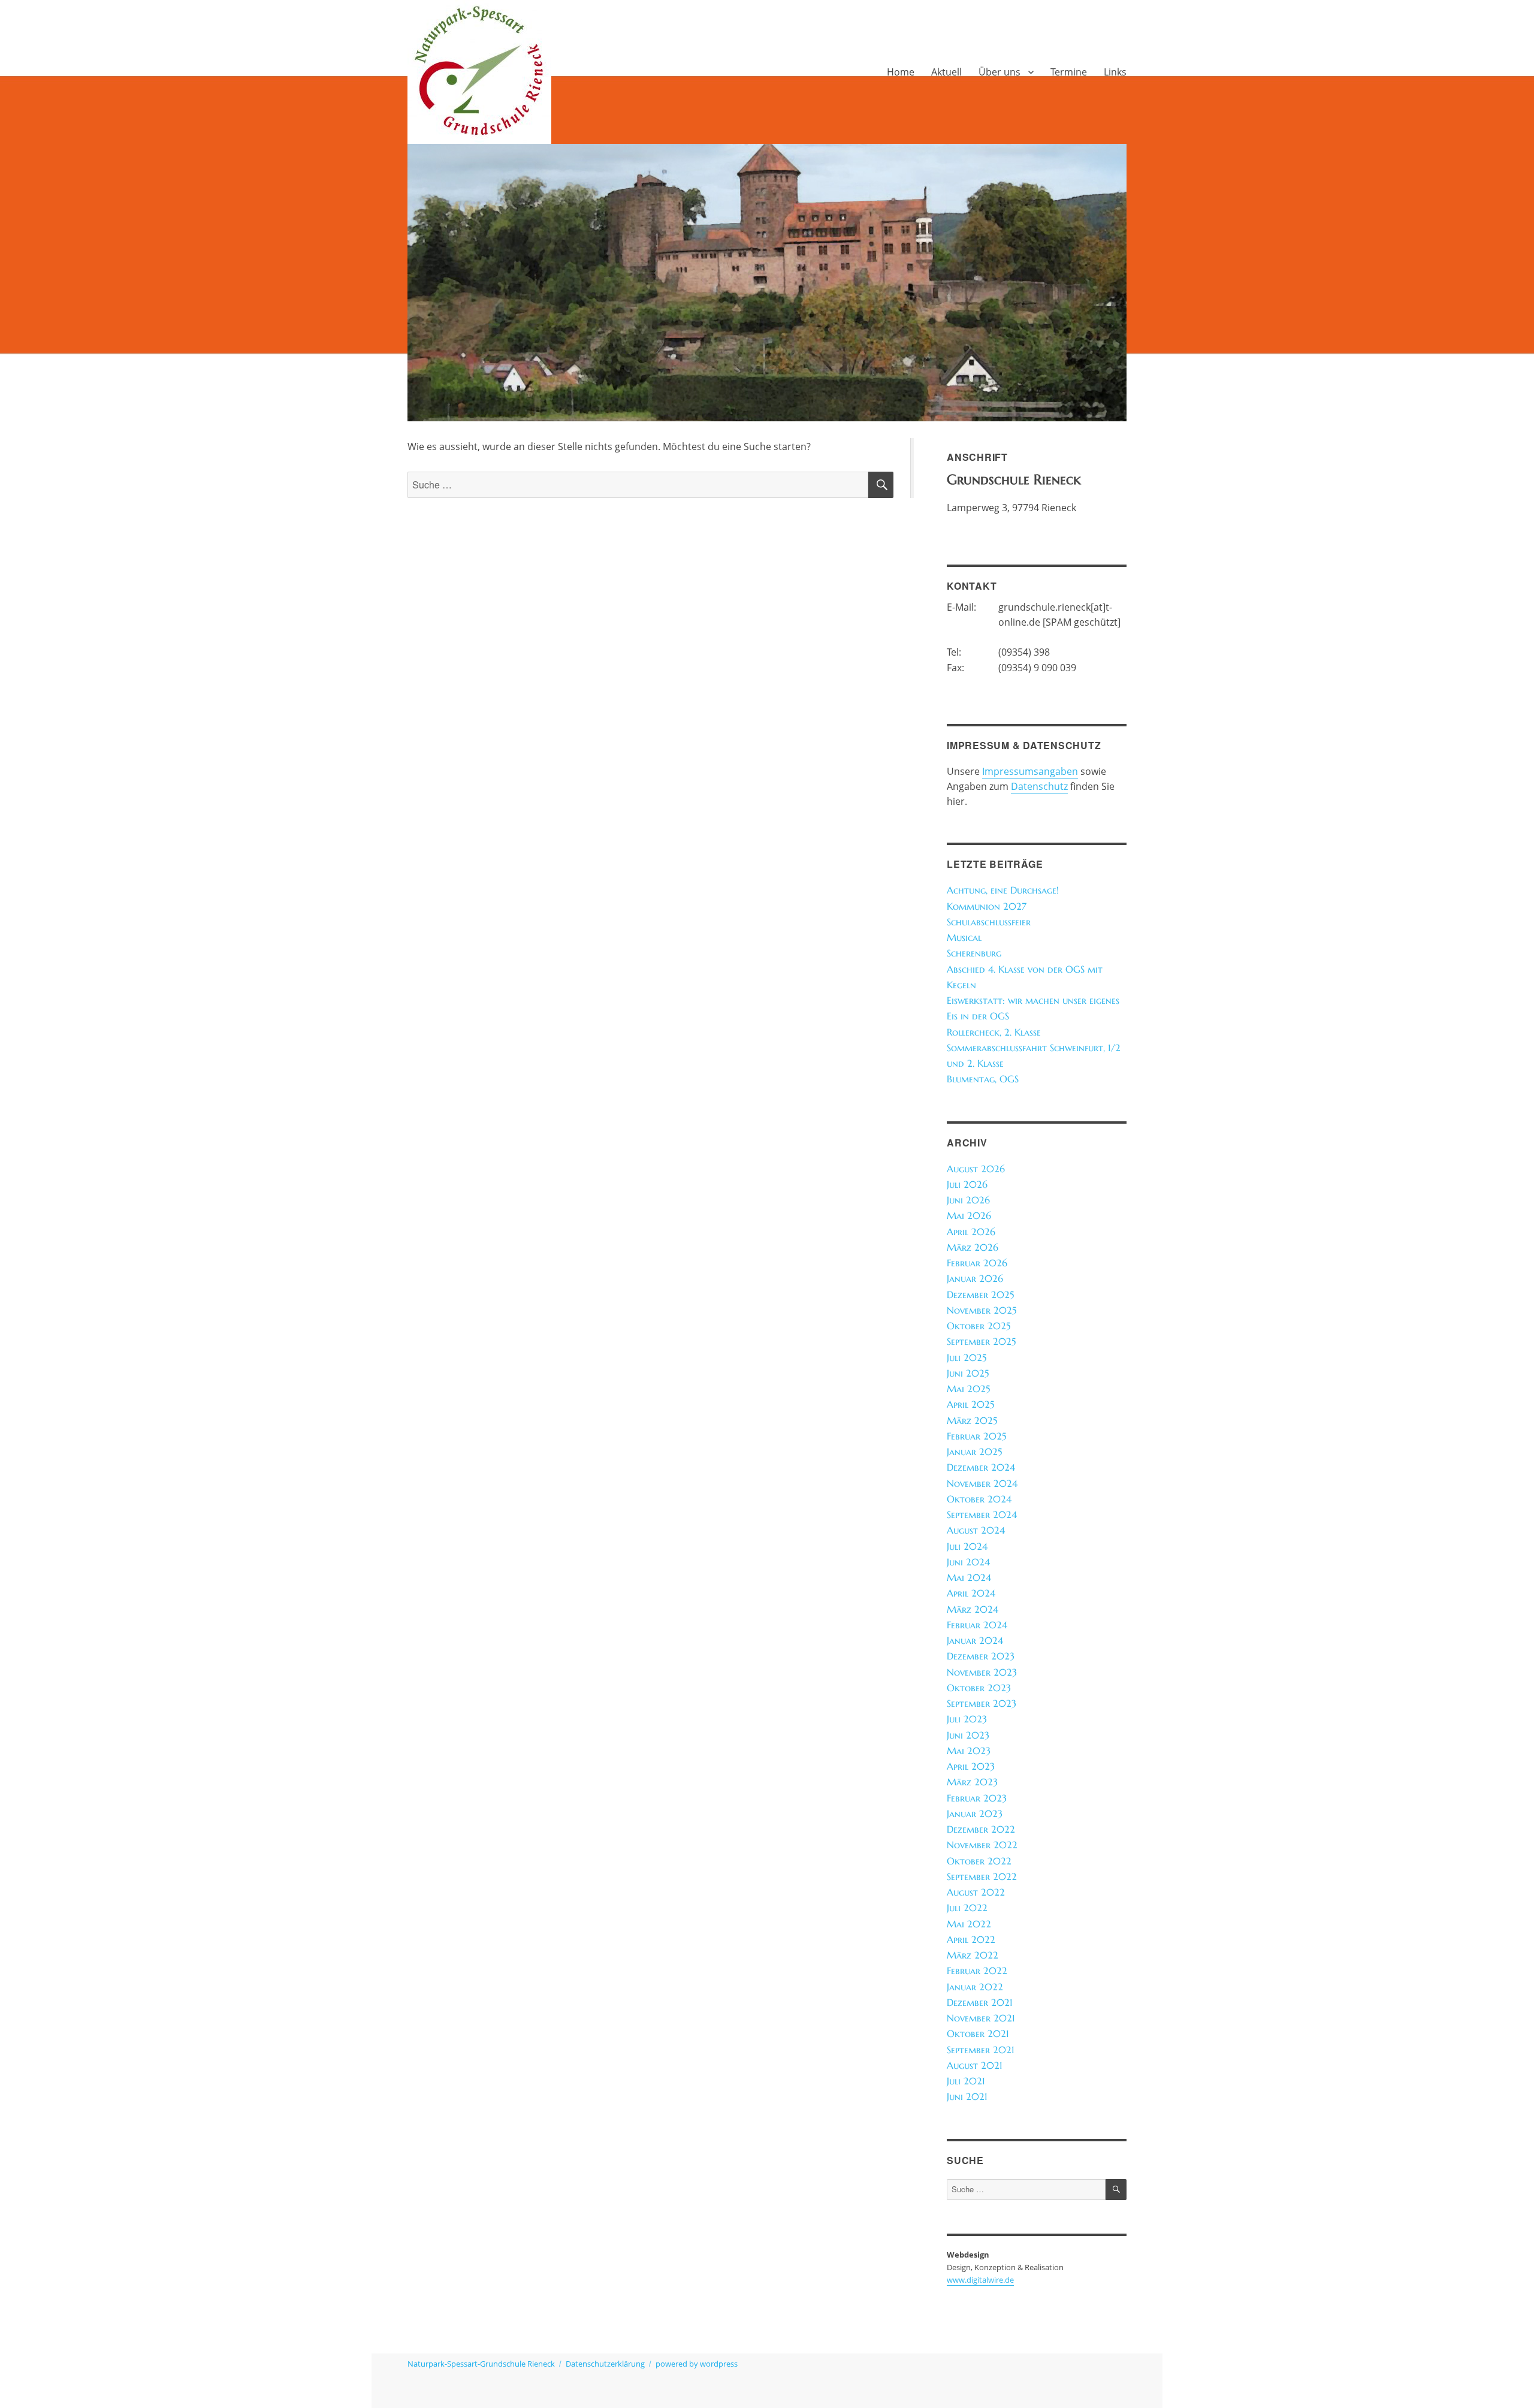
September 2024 (982, 1515)
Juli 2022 (967, 1908)
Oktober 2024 (979, 1499)
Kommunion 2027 (987, 906)
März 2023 (972, 1782)
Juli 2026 (967, 1185)
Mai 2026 (969, 1216)
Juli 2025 (967, 1358)
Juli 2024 (967, 1547)
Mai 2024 (969, 1578)
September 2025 (981, 1342)
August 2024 (976, 1530)
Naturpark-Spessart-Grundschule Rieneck (481, 2364)
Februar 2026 (977, 1263)
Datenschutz (1039, 786)
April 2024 (971, 1593)
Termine (1069, 72)
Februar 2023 (977, 1798)
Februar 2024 (977, 1625)
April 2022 (971, 1940)
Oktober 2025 (979, 1326)
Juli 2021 (966, 2081)
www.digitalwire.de (980, 2280)
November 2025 (982, 1310)
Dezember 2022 (981, 1829)
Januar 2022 (975, 1987)
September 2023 (982, 1704)
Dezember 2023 (981, 1656)
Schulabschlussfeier (989, 922)
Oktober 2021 (978, 2034)
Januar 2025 (974, 1452)
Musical (964, 938)
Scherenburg (974, 953)
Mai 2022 (969, 1924)
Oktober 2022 (979, 1861)
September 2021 (981, 2050)
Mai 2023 (969, 1751)
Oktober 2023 (979, 1688)
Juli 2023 (967, 1719)
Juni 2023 (968, 1735)
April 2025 (970, 1404)
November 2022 (982, 1845)
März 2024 (973, 1609)
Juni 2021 (967, 2097)
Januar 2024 (975, 1641)
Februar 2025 (976, 1436)
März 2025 (972, 1421)
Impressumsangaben (1030, 771)
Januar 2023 (975, 1814)
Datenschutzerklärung (605, 2364)
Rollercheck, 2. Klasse (994, 1032)
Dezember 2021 (980, 2003)
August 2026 (976, 1169)
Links (1115, 72)
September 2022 (982, 1877)
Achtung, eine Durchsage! (1003, 890)
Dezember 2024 (981, 1467)
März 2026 (973, 1247)
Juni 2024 (968, 1562)
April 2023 (971, 1766)
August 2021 (975, 2065)
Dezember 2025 (980, 1295)
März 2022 (973, 1955)
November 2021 (981, 2018)
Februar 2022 (977, 1971)
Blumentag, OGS (983, 1079)
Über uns (999, 72)
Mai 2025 (968, 1389)
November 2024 (982, 1484)
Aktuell (946, 72)
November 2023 (982, 1672)
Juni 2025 (968, 1373)
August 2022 (976, 1892)
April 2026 (971, 1232)
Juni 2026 (968, 1200)
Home (901, 72)
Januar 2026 (975, 1279)
